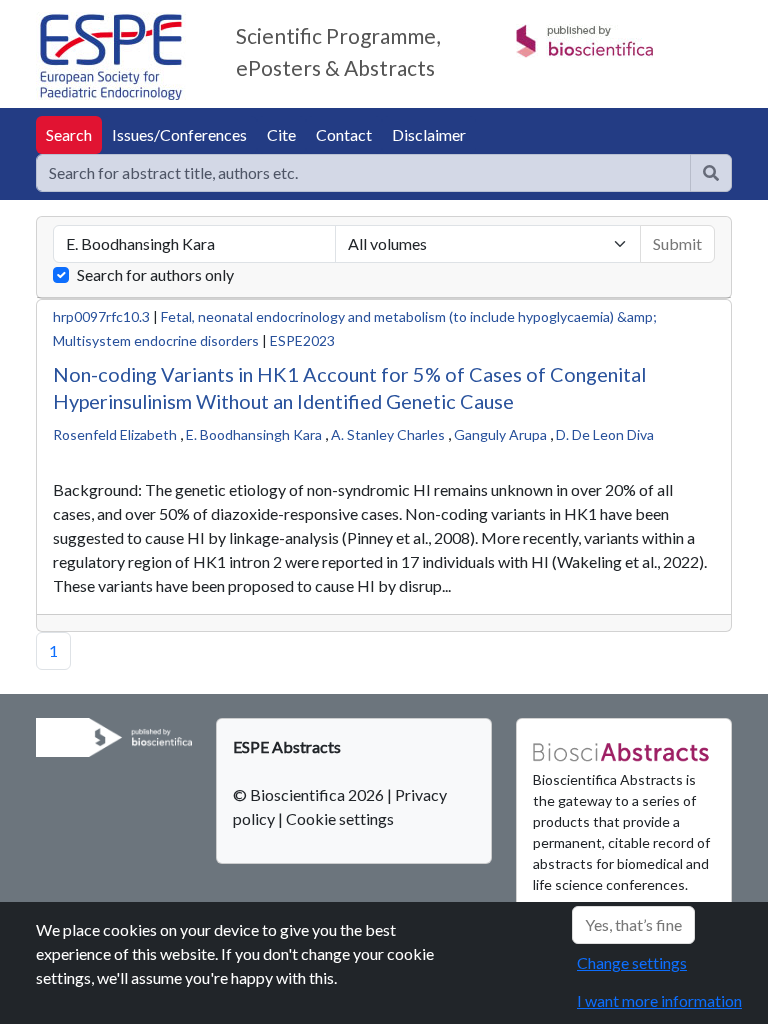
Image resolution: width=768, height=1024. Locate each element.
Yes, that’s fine (633, 924)
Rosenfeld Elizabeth (115, 434)
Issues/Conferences (179, 134)
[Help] (711, 173)
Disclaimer (429, 134)
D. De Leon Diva (605, 434)
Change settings (632, 962)
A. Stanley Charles (388, 434)
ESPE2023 (302, 340)
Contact (344, 134)
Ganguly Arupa (500, 434)
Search (69, 134)
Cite (281, 134)
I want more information (659, 1000)
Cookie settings (340, 818)
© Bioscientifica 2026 (310, 794)
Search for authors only (155, 274)
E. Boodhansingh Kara (254, 434)
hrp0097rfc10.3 (101, 316)
